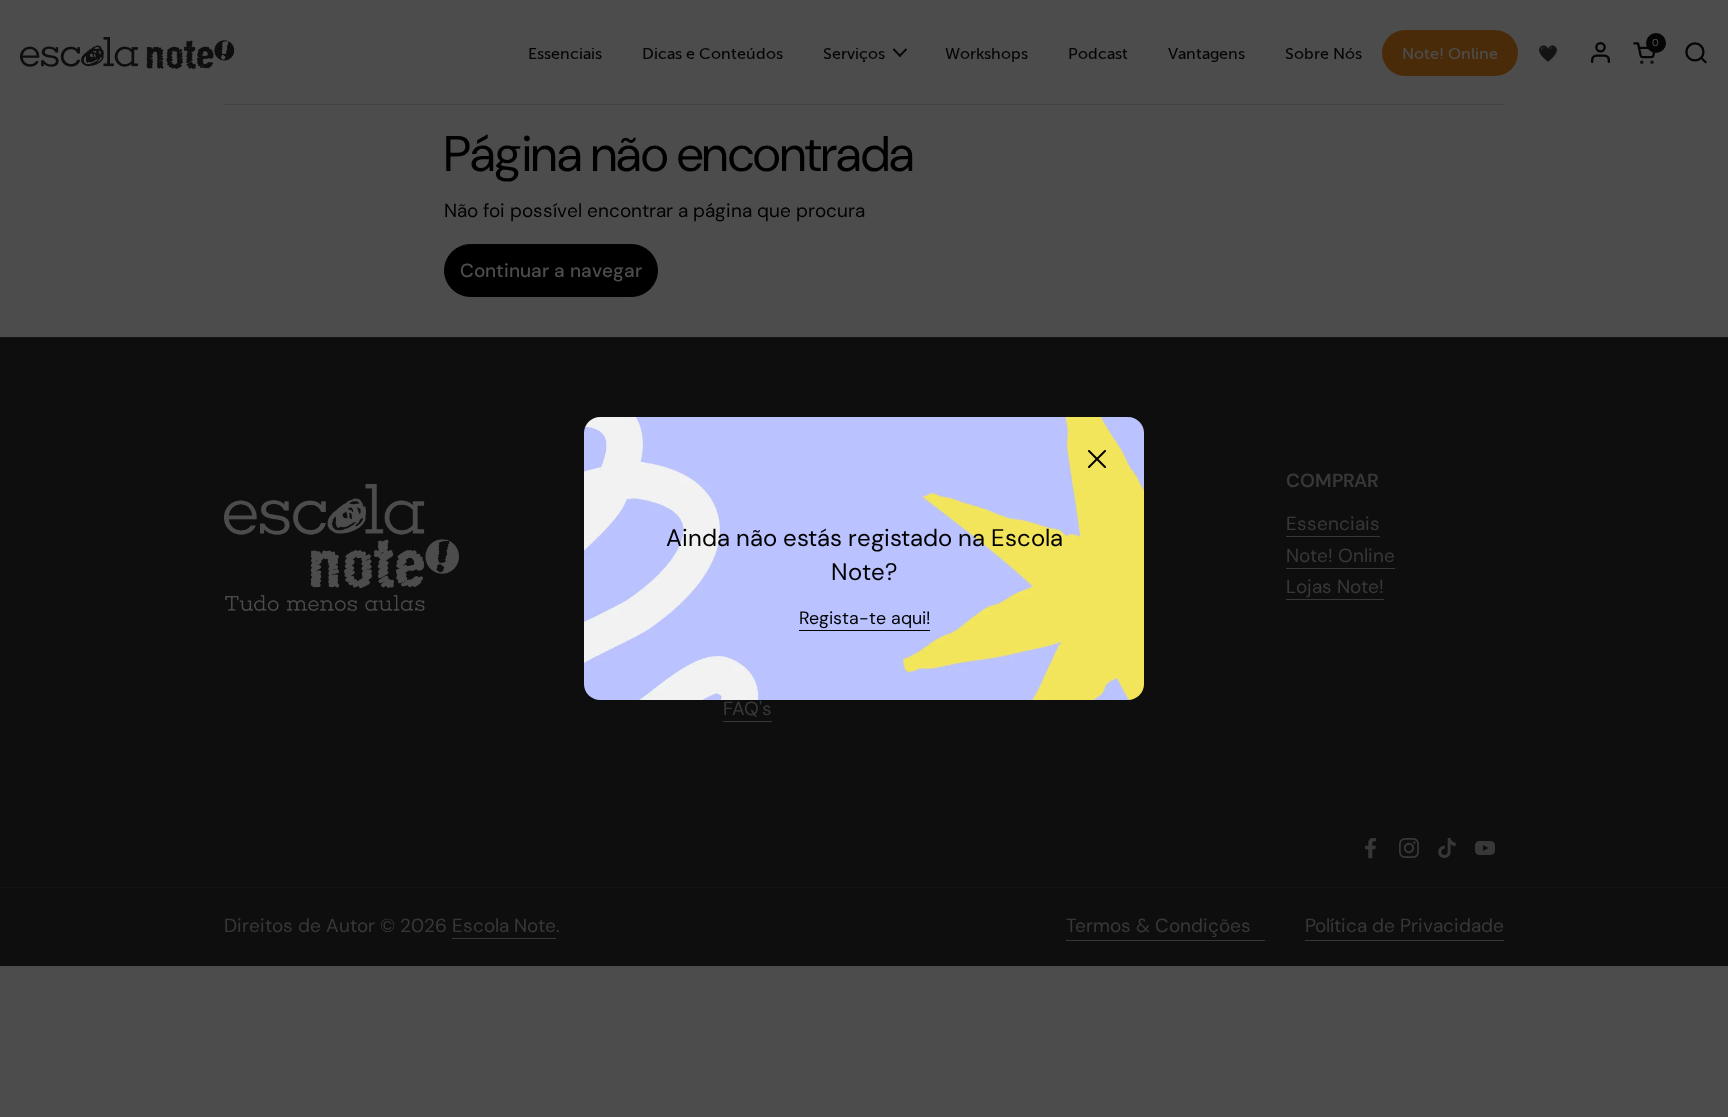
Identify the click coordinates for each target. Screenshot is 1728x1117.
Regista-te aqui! (864, 618)
